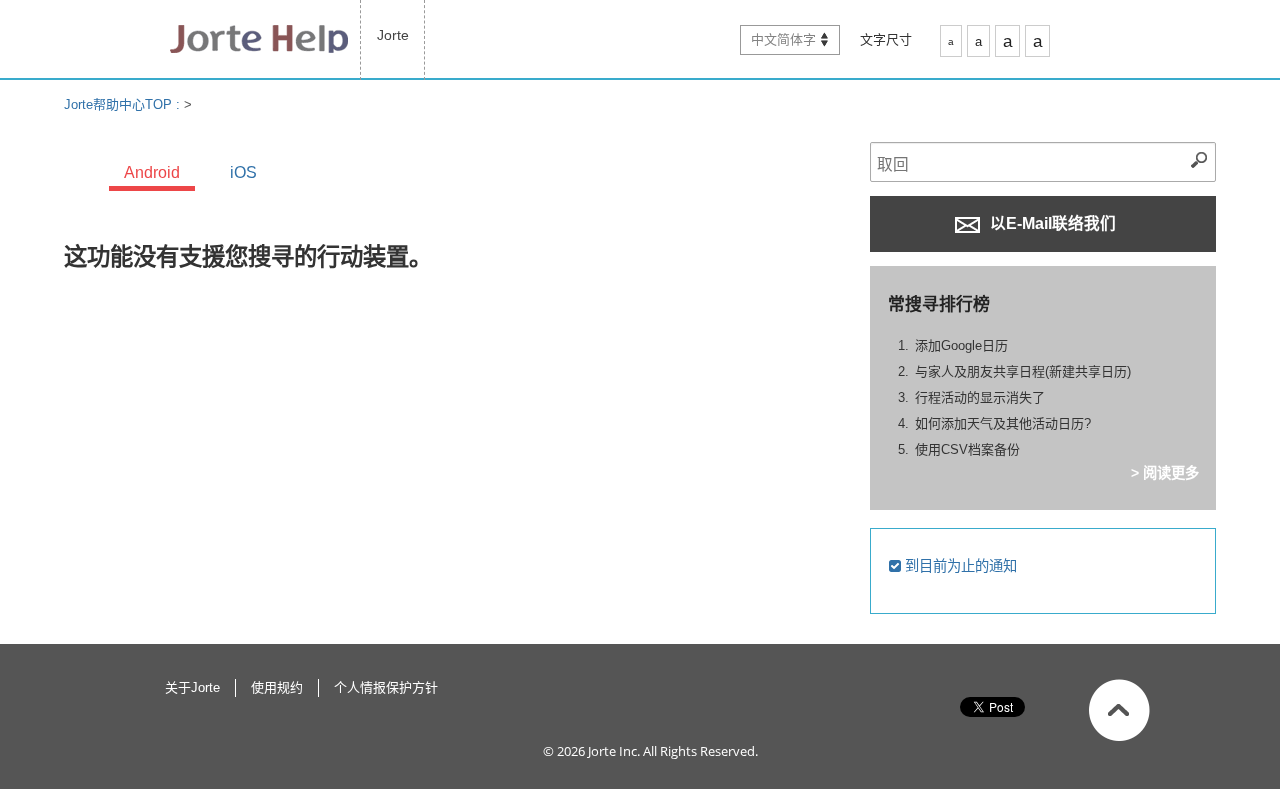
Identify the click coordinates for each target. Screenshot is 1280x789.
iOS (243, 172)
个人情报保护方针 (386, 687)
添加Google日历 (961, 345)
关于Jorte (192, 687)
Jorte (393, 35)
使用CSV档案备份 (967, 449)
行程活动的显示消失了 (980, 397)
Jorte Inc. (614, 751)
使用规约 (277, 687)
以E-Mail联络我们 (1051, 223)
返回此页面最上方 (1119, 710)
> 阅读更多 (1165, 473)
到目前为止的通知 (959, 566)
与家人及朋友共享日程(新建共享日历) (1023, 371)
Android (152, 172)
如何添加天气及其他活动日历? (1003, 423)
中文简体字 (783, 39)
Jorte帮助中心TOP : (124, 104)
